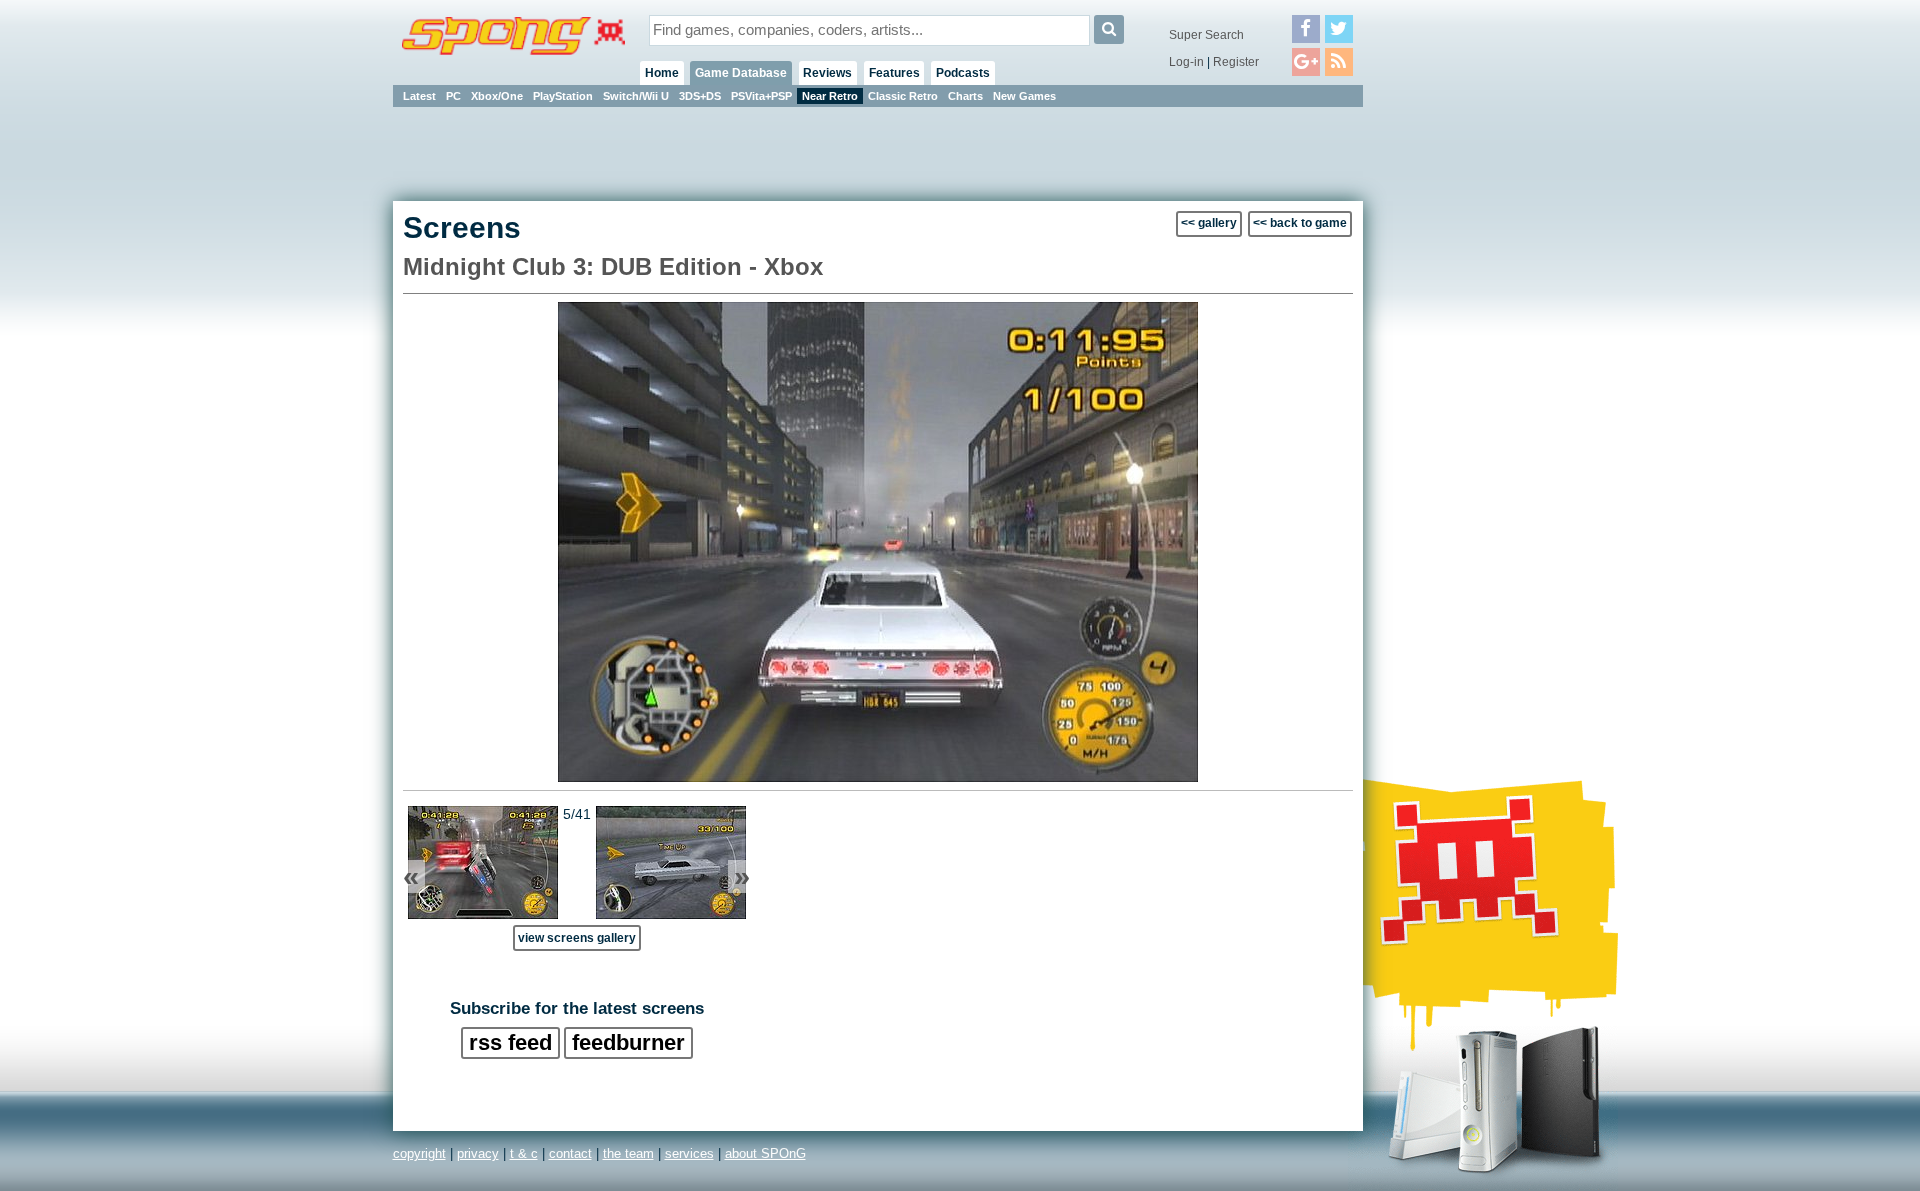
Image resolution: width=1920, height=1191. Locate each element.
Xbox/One (497, 96)
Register (1236, 62)
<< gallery (1209, 223)
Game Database (741, 73)
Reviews (827, 73)
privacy (478, 1153)
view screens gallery (577, 937)
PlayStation (563, 96)
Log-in (1186, 62)
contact (570, 1153)
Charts (965, 96)
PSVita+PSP (761, 96)
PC (453, 96)
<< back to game (1300, 223)
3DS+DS (700, 96)
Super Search (1206, 35)
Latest (419, 96)
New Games (1024, 96)
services (689, 1153)
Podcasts (963, 73)
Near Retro (830, 96)
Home (662, 73)
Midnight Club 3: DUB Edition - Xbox (613, 266)
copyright (419, 1153)
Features (894, 73)
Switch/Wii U (636, 96)
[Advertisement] (1453, 410)
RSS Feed (510, 1042)
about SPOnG (765, 1153)
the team (628, 1153)
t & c (524, 1153)
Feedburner (628, 1042)
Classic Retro (903, 96)
